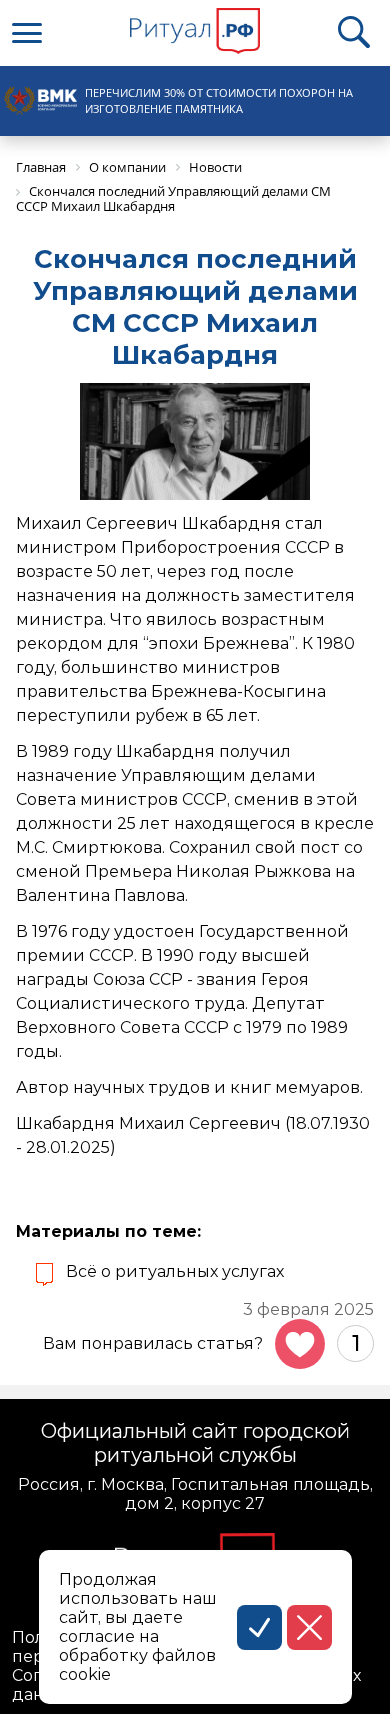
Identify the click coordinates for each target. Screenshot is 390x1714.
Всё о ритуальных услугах (175, 1271)
